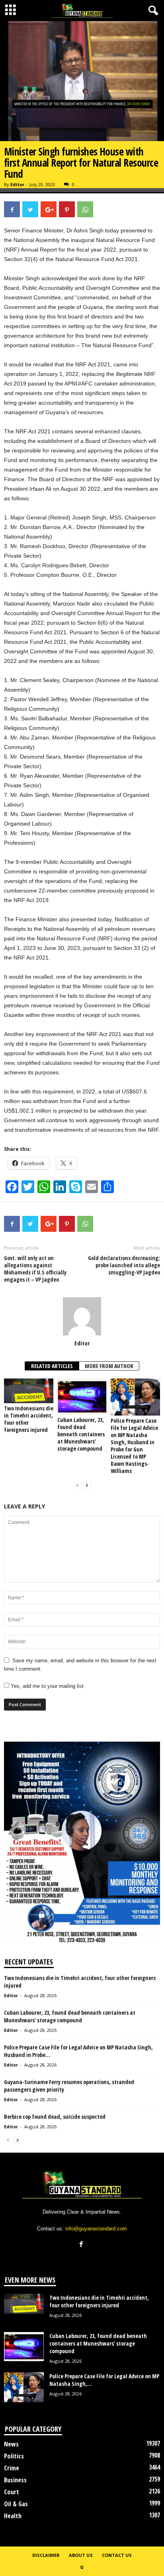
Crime (12, 2468)
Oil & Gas (16, 2504)
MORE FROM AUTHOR (109, 1366)
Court (12, 2492)
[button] (152, 11)
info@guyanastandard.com (96, 2229)
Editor (17, 184)
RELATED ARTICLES (52, 1366)
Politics (14, 2456)
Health (13, 2516)
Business (15, 2480)
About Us (81, 2555)
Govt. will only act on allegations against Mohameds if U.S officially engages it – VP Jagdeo (35, 1269)
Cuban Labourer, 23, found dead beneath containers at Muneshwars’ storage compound (81, 1434)
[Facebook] (82, 2245)
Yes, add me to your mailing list (46, 1686)
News (11, 2444)
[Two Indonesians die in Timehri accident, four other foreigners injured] (29, 1391)
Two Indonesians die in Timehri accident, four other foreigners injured (29, 1419)
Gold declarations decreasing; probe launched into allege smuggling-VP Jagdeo (124, 1265)
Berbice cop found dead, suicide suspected (55, 2117)
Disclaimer (46, 2555)
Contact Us (117, 2555)
